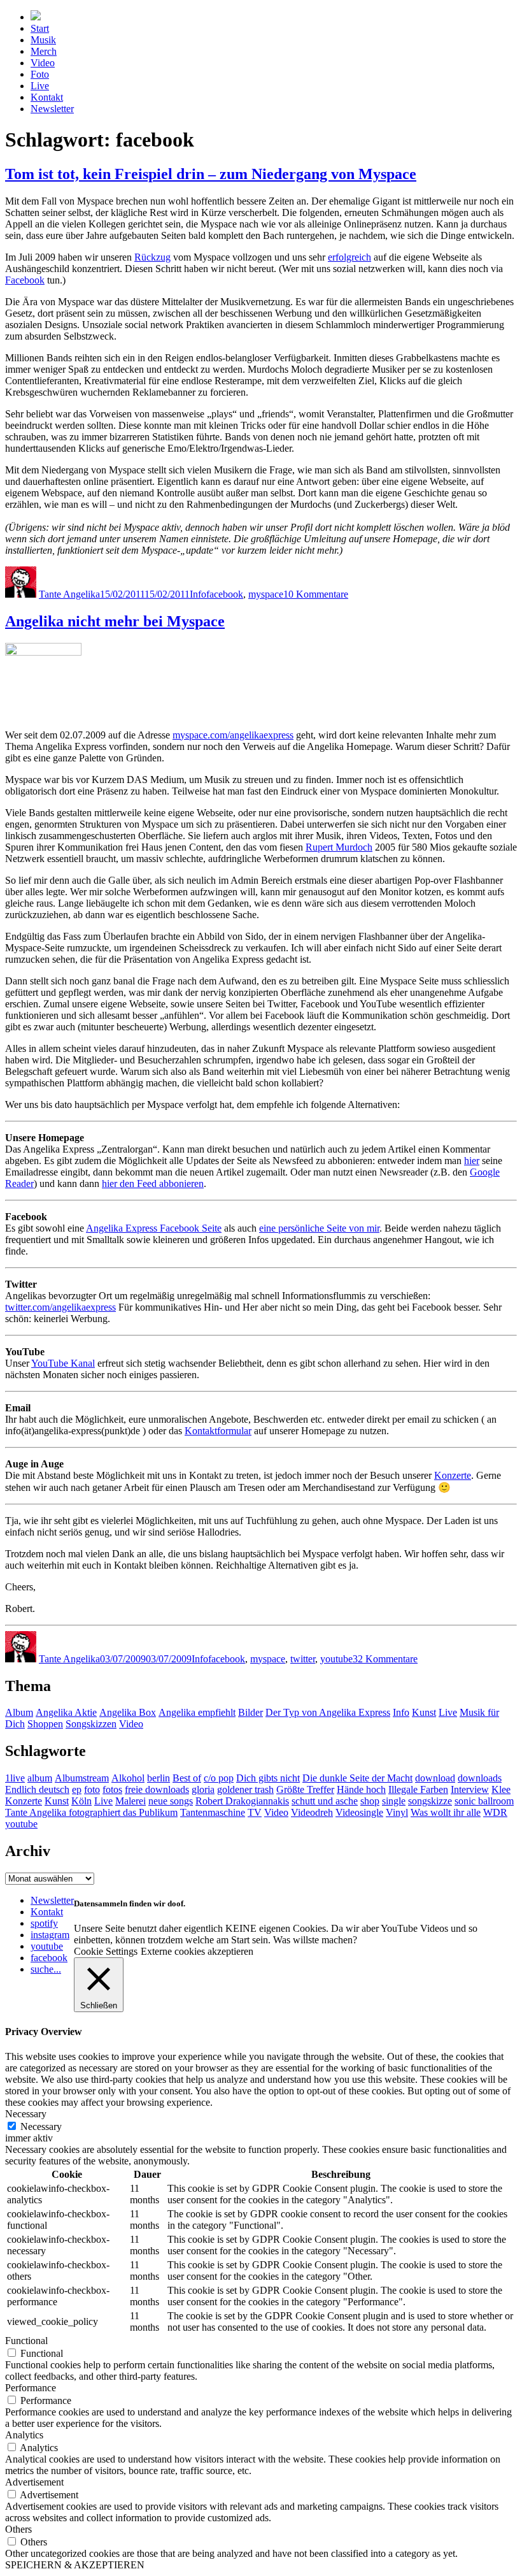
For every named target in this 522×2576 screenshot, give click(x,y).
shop (370, 1801)
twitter (303, 1659)
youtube (336, 1659)
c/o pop (219, 1778)
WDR (495, 1812)
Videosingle (359, 1812)
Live (40, 86)
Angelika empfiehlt (197, 1712)
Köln (81, 1801)
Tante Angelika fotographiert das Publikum (91, 1812)
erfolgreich (349, 257)
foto (92, 1789)
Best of (187, 1778)
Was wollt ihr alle (446, 1812)
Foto (40, 74)
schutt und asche (325, 1801)
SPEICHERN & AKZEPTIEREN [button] (75, 2565)
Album (19, 1712)
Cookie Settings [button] (106, 1951)
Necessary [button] (26, 2114)
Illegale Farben (418, 1789)
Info (198, 594)
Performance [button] (31, 2388)
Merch (44, 51)
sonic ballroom (484, 1801)
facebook (225, 594)
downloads (480, 1778)
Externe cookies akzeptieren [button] (197, 1951)
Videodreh (312, 1812)
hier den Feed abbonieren (153, 1184)
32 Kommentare (385, 1659)
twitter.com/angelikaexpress (60, 1307)
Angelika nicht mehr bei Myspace (115, 621)
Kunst (424, 1712)
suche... (46, 1969)
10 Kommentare (316, 594)
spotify (44, 1923)
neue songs (171, 1801)
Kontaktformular (218, 1431)
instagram (50, 1935)
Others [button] (18, 2529)
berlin (159, 1778)
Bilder (250, 1712)
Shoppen (45, 1724)
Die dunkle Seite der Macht (357, 1778)
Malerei (130, 1801)
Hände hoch (361, 1789)
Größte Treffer (305, 1789)
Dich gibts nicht (268, 1778)
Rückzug (152, 257)
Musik (43, 40)
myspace (266, 594)
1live (15, 1778)
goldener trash (245, 1789)
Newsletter (52, 109)
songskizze (430, 1801)
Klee (501, 1789)
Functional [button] (26, 2341)
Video (43, 63)
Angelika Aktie (66, 1712)
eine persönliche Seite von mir (319, 1228)
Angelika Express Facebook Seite (154, 1228)
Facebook (25, 280)
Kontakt (47, 97)
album (40, 1778)
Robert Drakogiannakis (242, 1801)
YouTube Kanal (63, 1363)
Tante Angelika (69, 594)
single (394, 1801)
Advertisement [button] (34, 2482)
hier (472, 1161)
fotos (112, 1789)
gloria (203, 1789)
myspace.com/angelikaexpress (233, 735)
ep (77, 1789)
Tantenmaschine (213, 1812)
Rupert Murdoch (339, 847)
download (435, 1778)
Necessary (41, 2126)
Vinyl (397, 1812)
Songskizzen (91, 1724)
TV (255, 1812)
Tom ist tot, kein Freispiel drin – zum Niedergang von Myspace (211, 174)
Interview (470, 1789)
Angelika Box (128, 1712)
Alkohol (128, 1778)
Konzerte (453, 1475)
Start (40, 28)
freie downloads (157, 1789)
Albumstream (82, 1778)
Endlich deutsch (37, 1789)
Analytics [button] (24, 2435)
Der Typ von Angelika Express (328, 1712)
